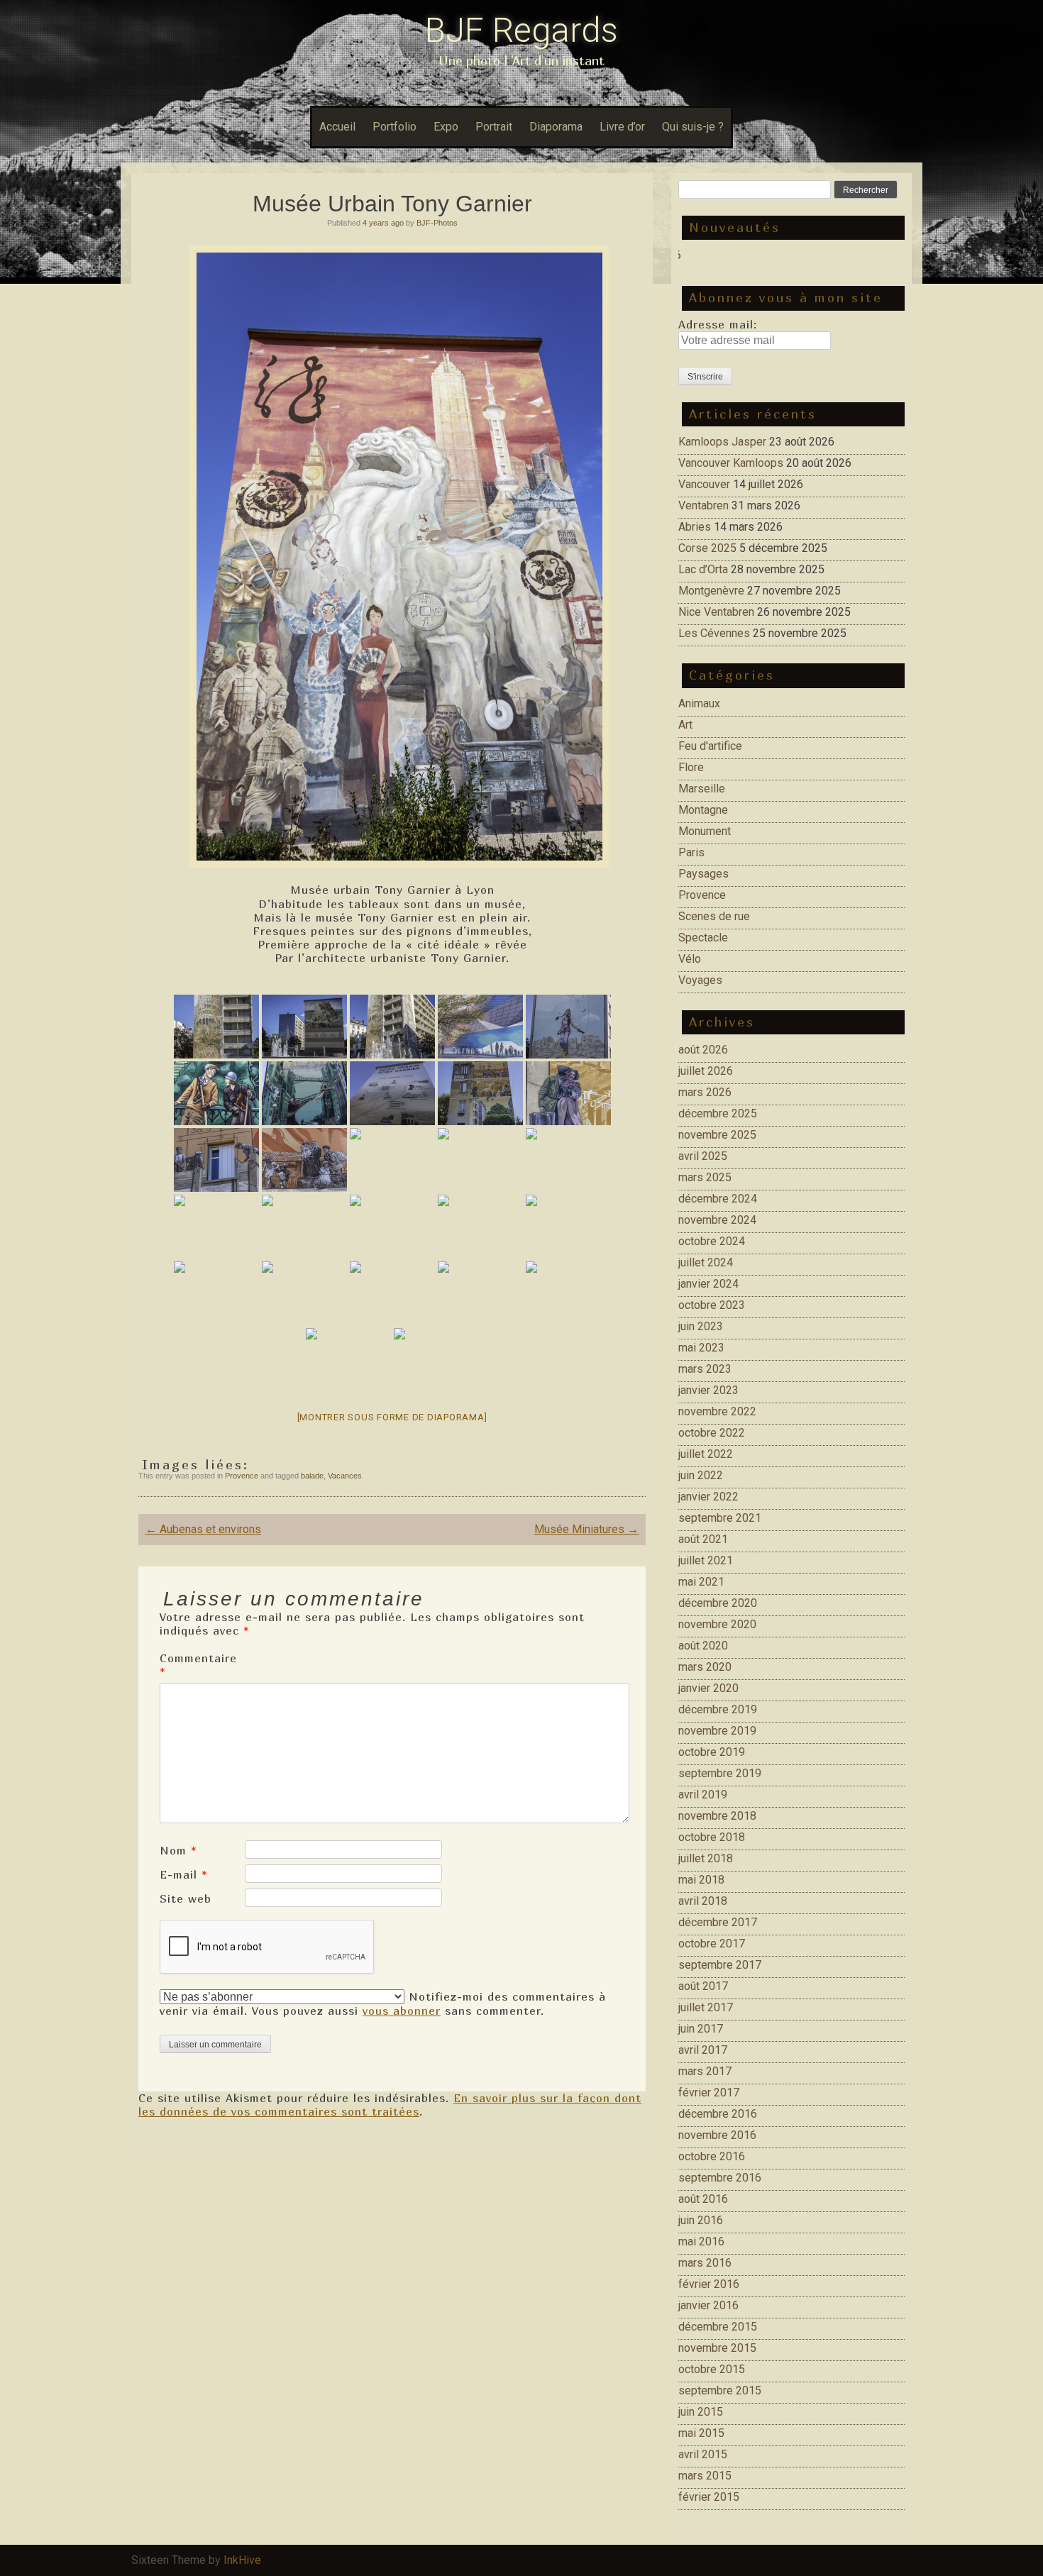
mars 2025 (705, 1177)
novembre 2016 (717, 2135)
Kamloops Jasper (722, 442)
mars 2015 (705, 2476)
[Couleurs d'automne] (348, 1360)
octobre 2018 (712, 1837)
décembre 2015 (718, 2327)
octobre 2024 (712, 1241)
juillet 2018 (706, 1858)
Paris (691, 852)
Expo (446, 127)
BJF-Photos (437, 223)
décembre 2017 (718, 1922)
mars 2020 (705, 1667)
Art (685, 725)
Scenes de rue (714, 916)
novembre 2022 (717, 1411)
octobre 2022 (712, 1433)
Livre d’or (622, 127)
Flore (691, 767)
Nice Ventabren (716, 612)
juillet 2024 (706, 1262)
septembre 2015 (720, 2390)
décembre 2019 (718, 1709)
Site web (186, 1898)
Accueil (337, 127)
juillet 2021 (706, 1560)
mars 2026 (705, 1092)
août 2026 (703, 1050)
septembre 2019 (720, 1773)
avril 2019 (703, 1795)
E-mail (184, 1874)
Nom (178, 1850)
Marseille (702, 789)
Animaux (699, 703)
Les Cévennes (714, 633)
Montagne (703, 810)
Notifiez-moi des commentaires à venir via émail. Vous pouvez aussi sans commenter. (383, 2003)
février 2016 (709, 2284)
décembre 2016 (718, 2114)
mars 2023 (705, 1369)
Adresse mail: (718, 324)
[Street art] (304, 1227)
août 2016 (703, 2199)
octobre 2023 (712, 1305)
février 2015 (709, 2497)
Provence (242, 1476)
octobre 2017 (712, 1944)
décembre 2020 (718, 1603)
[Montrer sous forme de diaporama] (392, 1417)
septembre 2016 (720, 2178)
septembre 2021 (720, 1518)
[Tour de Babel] (216, 1027)
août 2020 (703, 1646)
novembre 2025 (717, 1135)
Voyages (700, 980)
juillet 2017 (706, 2007)
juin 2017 (701, 2029)
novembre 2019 (717, 1731)
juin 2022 (701, 1475)
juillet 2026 (706, 1071)
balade (312, 1476)
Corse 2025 (707, 548)
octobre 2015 (712, 2369)
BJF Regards (521, 30)
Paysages (703, 874)
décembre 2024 (718, 1199)
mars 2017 (705, 2071)
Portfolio (394, 127)
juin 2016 (701, 2220)
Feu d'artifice (710, 746)
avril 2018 (703, 1901)
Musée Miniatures (586, 1529)
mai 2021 (701, 1582)
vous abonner (402, 2011)
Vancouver (704, 484)
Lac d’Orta (703, 569)
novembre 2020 (717, 1624)
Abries (695, 527)
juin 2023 (701, 1326)
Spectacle (703, 938)
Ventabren (703, 505)
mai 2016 (701, 2241)
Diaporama (556, 127)
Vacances (345, 1476)
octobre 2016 (712, 2156)
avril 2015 (703, 2454)
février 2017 (709, 2093)
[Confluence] (480, 1027)
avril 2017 (703, 2050)
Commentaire (198, 1665)
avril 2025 (703, 1156)
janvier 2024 (708, 1284)
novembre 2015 (717, 2348)
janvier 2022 (708, 1497)
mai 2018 (701, 1880)
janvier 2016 (708, 2305)
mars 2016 (705, 2263)
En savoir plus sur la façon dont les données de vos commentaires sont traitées (390, 2105)
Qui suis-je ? (693, 127)
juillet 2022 (706, 1454)
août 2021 (703, 1539)
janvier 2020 (708, 1688)
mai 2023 (701, 1348)
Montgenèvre (711, 591)
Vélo (690, 959)
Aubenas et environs (203, 1529)
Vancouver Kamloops (731, 463)
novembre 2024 (717, 1220)
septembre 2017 (720, 1965)
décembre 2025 (718, 1113)
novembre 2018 (717, 1816)
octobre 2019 (712, 1752)
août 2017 (703, 1986)
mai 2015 (701, 2433)
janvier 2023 (708, 1390)
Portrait (494, 127)
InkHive (242, 2560)
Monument (705, 831)
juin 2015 (701, 2412)
